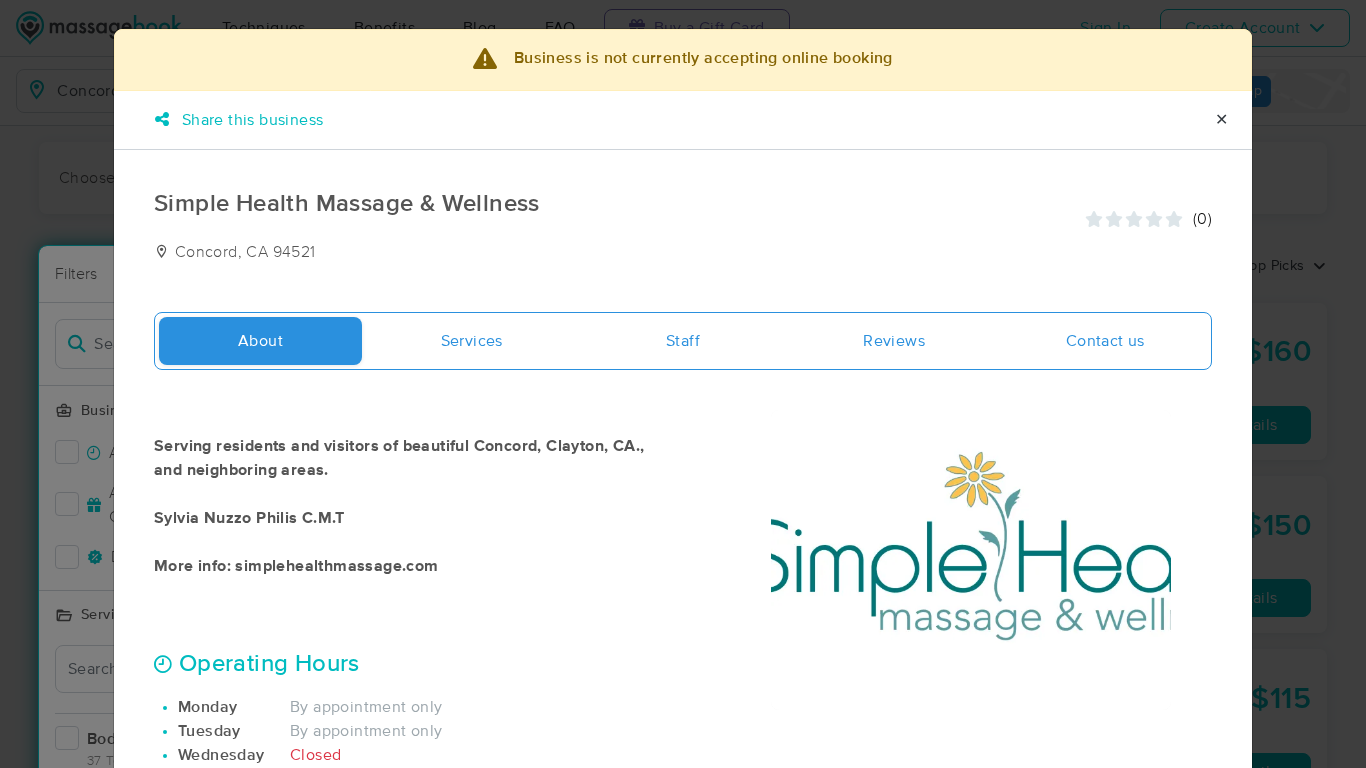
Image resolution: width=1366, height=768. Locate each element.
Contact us (1105, 341)
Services (472, 341)
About (260, 341)
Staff (683, 341)
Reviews (894, 341)
